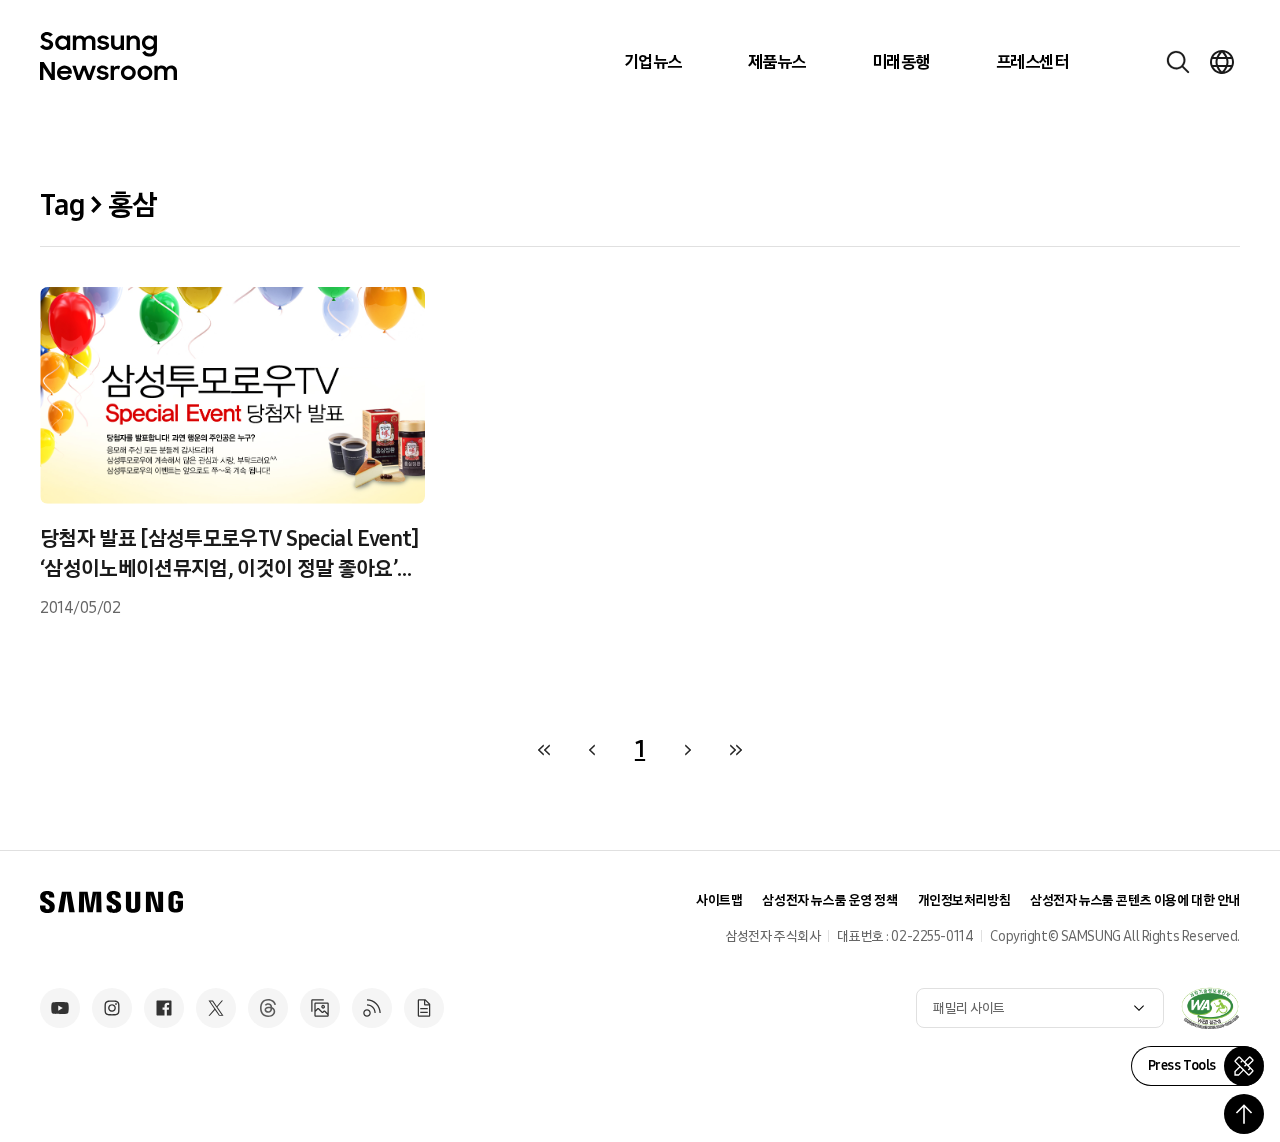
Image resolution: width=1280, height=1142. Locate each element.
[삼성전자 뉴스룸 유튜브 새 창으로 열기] (60, 1008)
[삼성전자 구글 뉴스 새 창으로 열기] (424, 1008)
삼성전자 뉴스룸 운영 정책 (829, 900)
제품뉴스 (777, 62)
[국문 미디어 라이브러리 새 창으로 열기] (320, 1008)
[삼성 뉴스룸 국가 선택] (1222, 62)
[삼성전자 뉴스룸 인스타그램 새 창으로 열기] (112, 1008)
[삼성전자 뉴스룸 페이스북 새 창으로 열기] (164, 1008)
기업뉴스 (653, 62)
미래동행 (901, 62)
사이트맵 (719, 900)
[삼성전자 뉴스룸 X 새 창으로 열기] (216, 1008)
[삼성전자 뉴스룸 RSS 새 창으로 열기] (372, 1008)
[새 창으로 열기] (1210, 1008)
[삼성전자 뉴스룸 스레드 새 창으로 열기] (268, 1008)
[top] (1244, 1114)
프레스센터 (1032, 62)
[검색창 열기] (1178, 62)
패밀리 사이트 (969, 1008)
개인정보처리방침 (964, 900)
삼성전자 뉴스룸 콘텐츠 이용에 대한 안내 (1135, 900)
